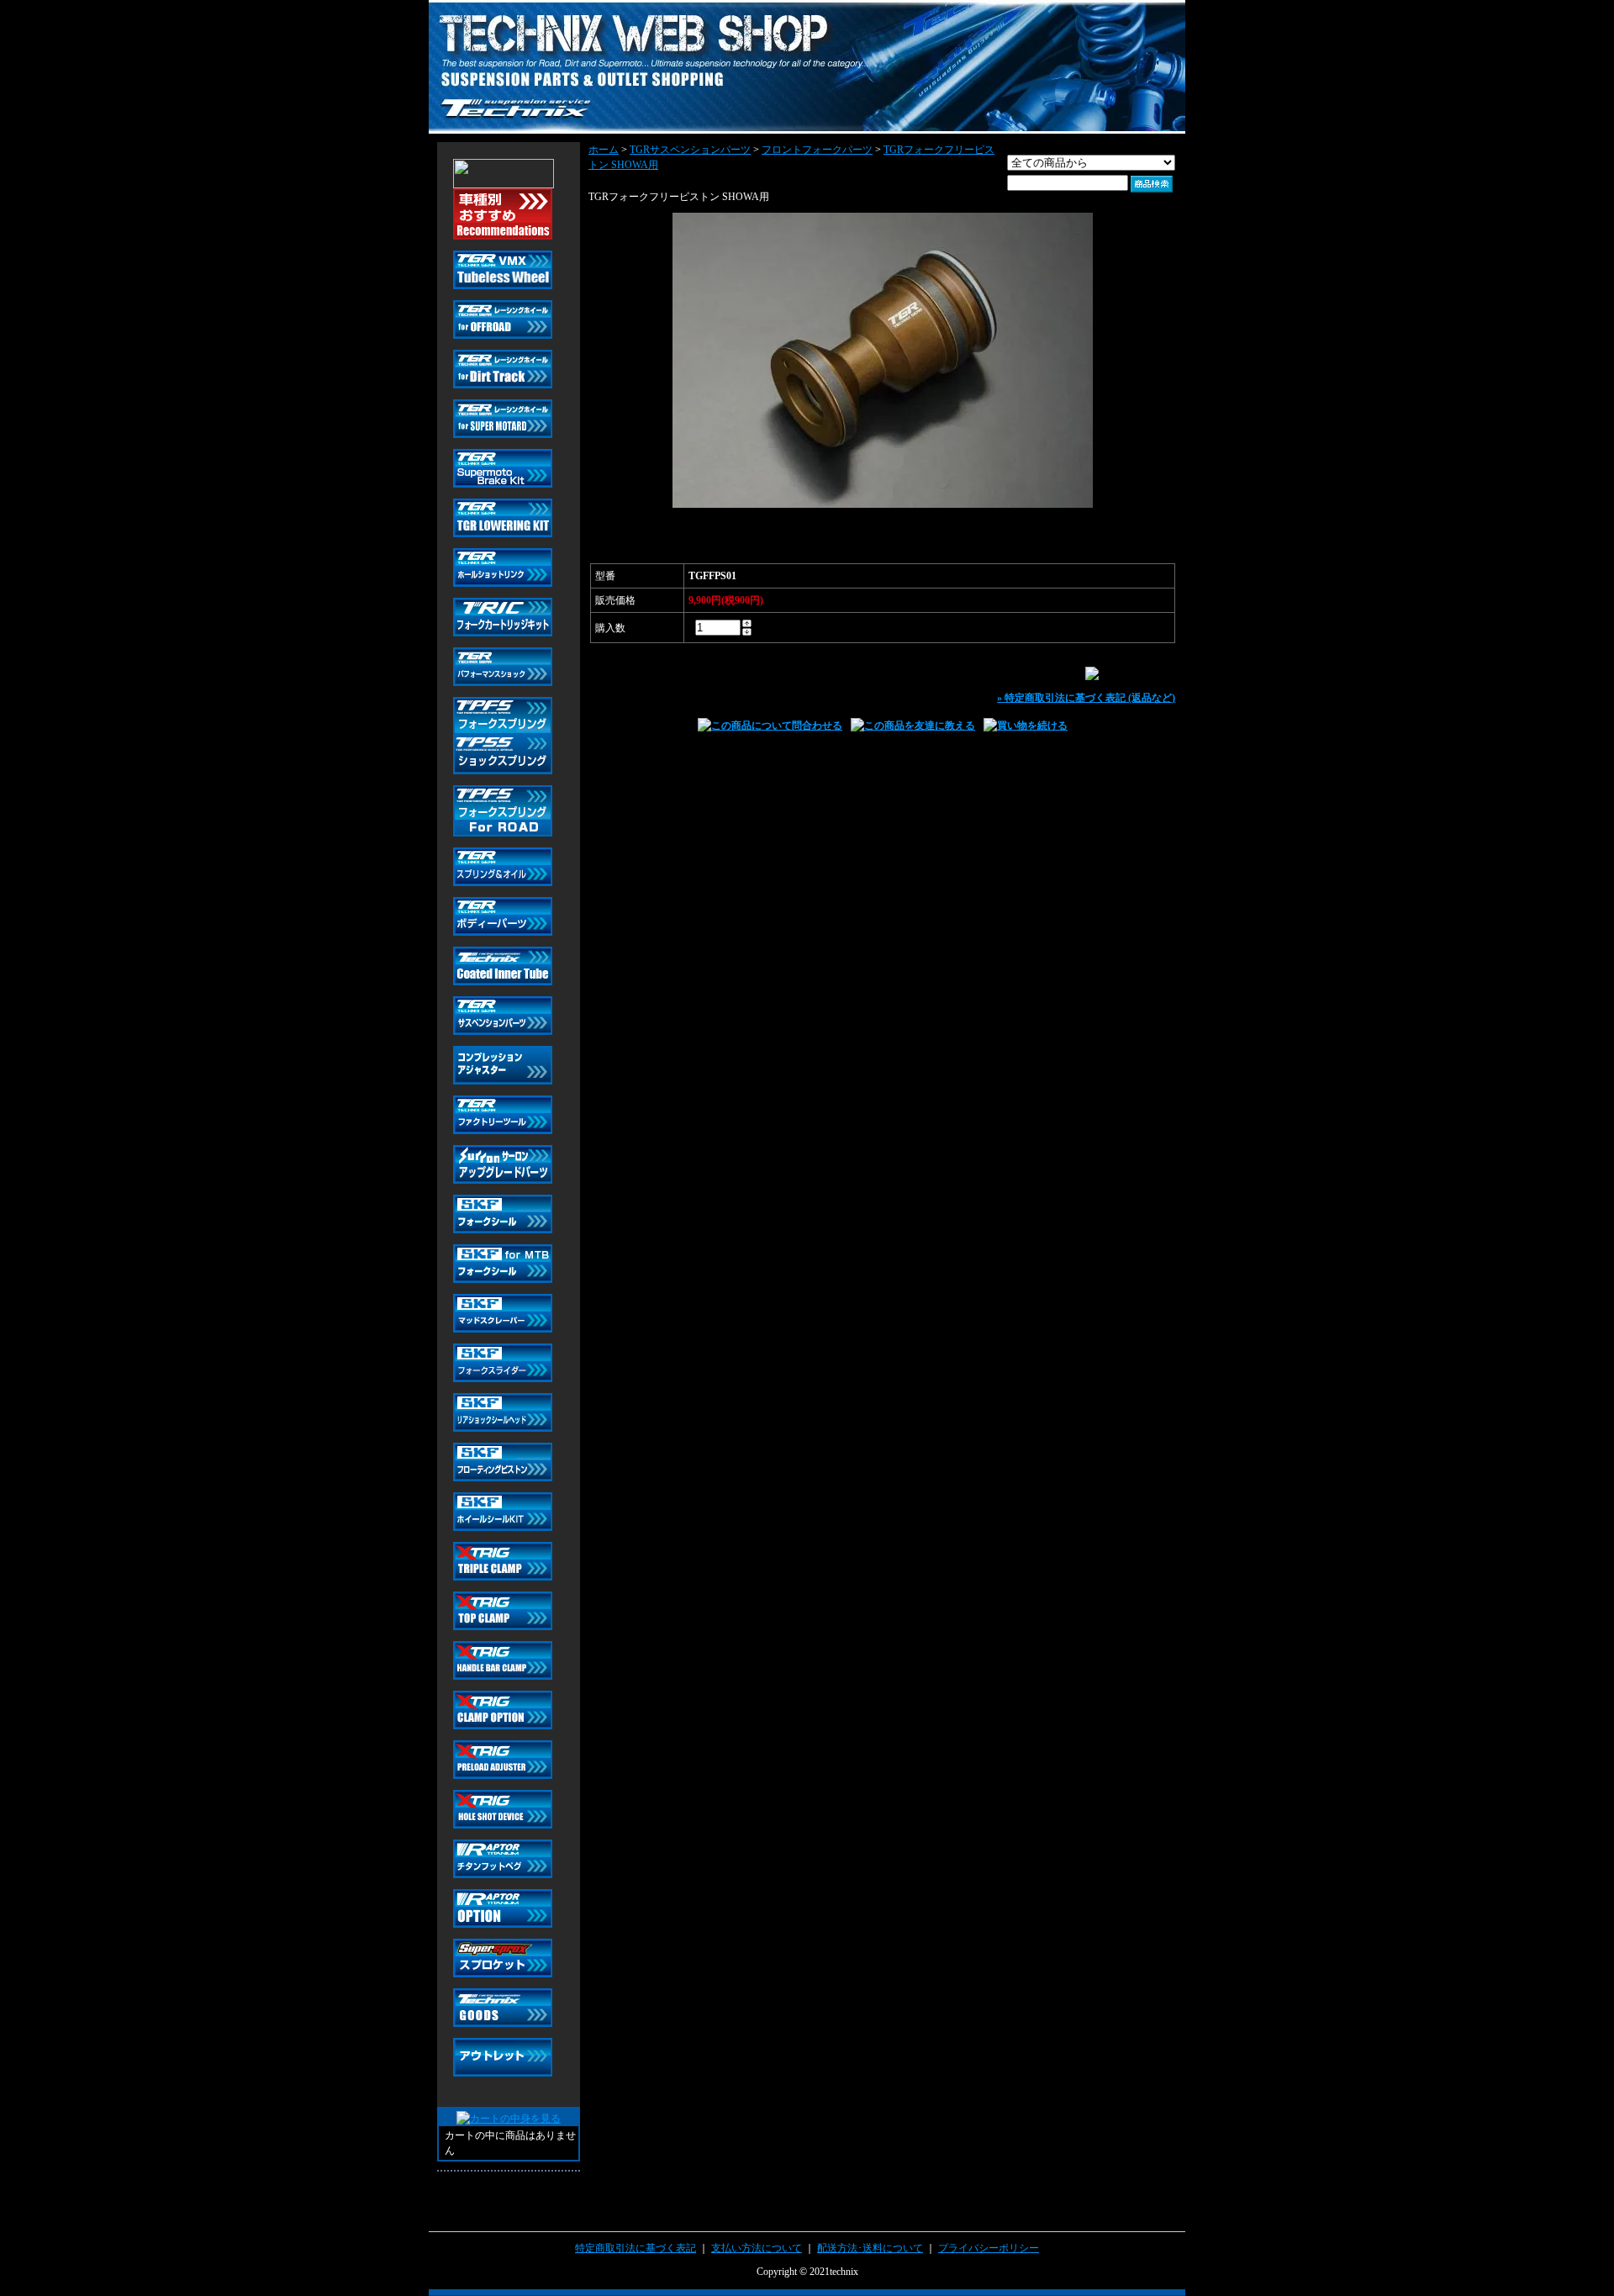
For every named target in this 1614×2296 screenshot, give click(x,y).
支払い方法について (757, 2248)
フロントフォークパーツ (817, 150)
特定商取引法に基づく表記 (636, 2248)
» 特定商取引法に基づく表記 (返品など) (1086, 698)
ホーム (604, 150)
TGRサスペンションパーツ (690, 150)
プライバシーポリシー (989, 2248)
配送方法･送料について (870, 2248)
